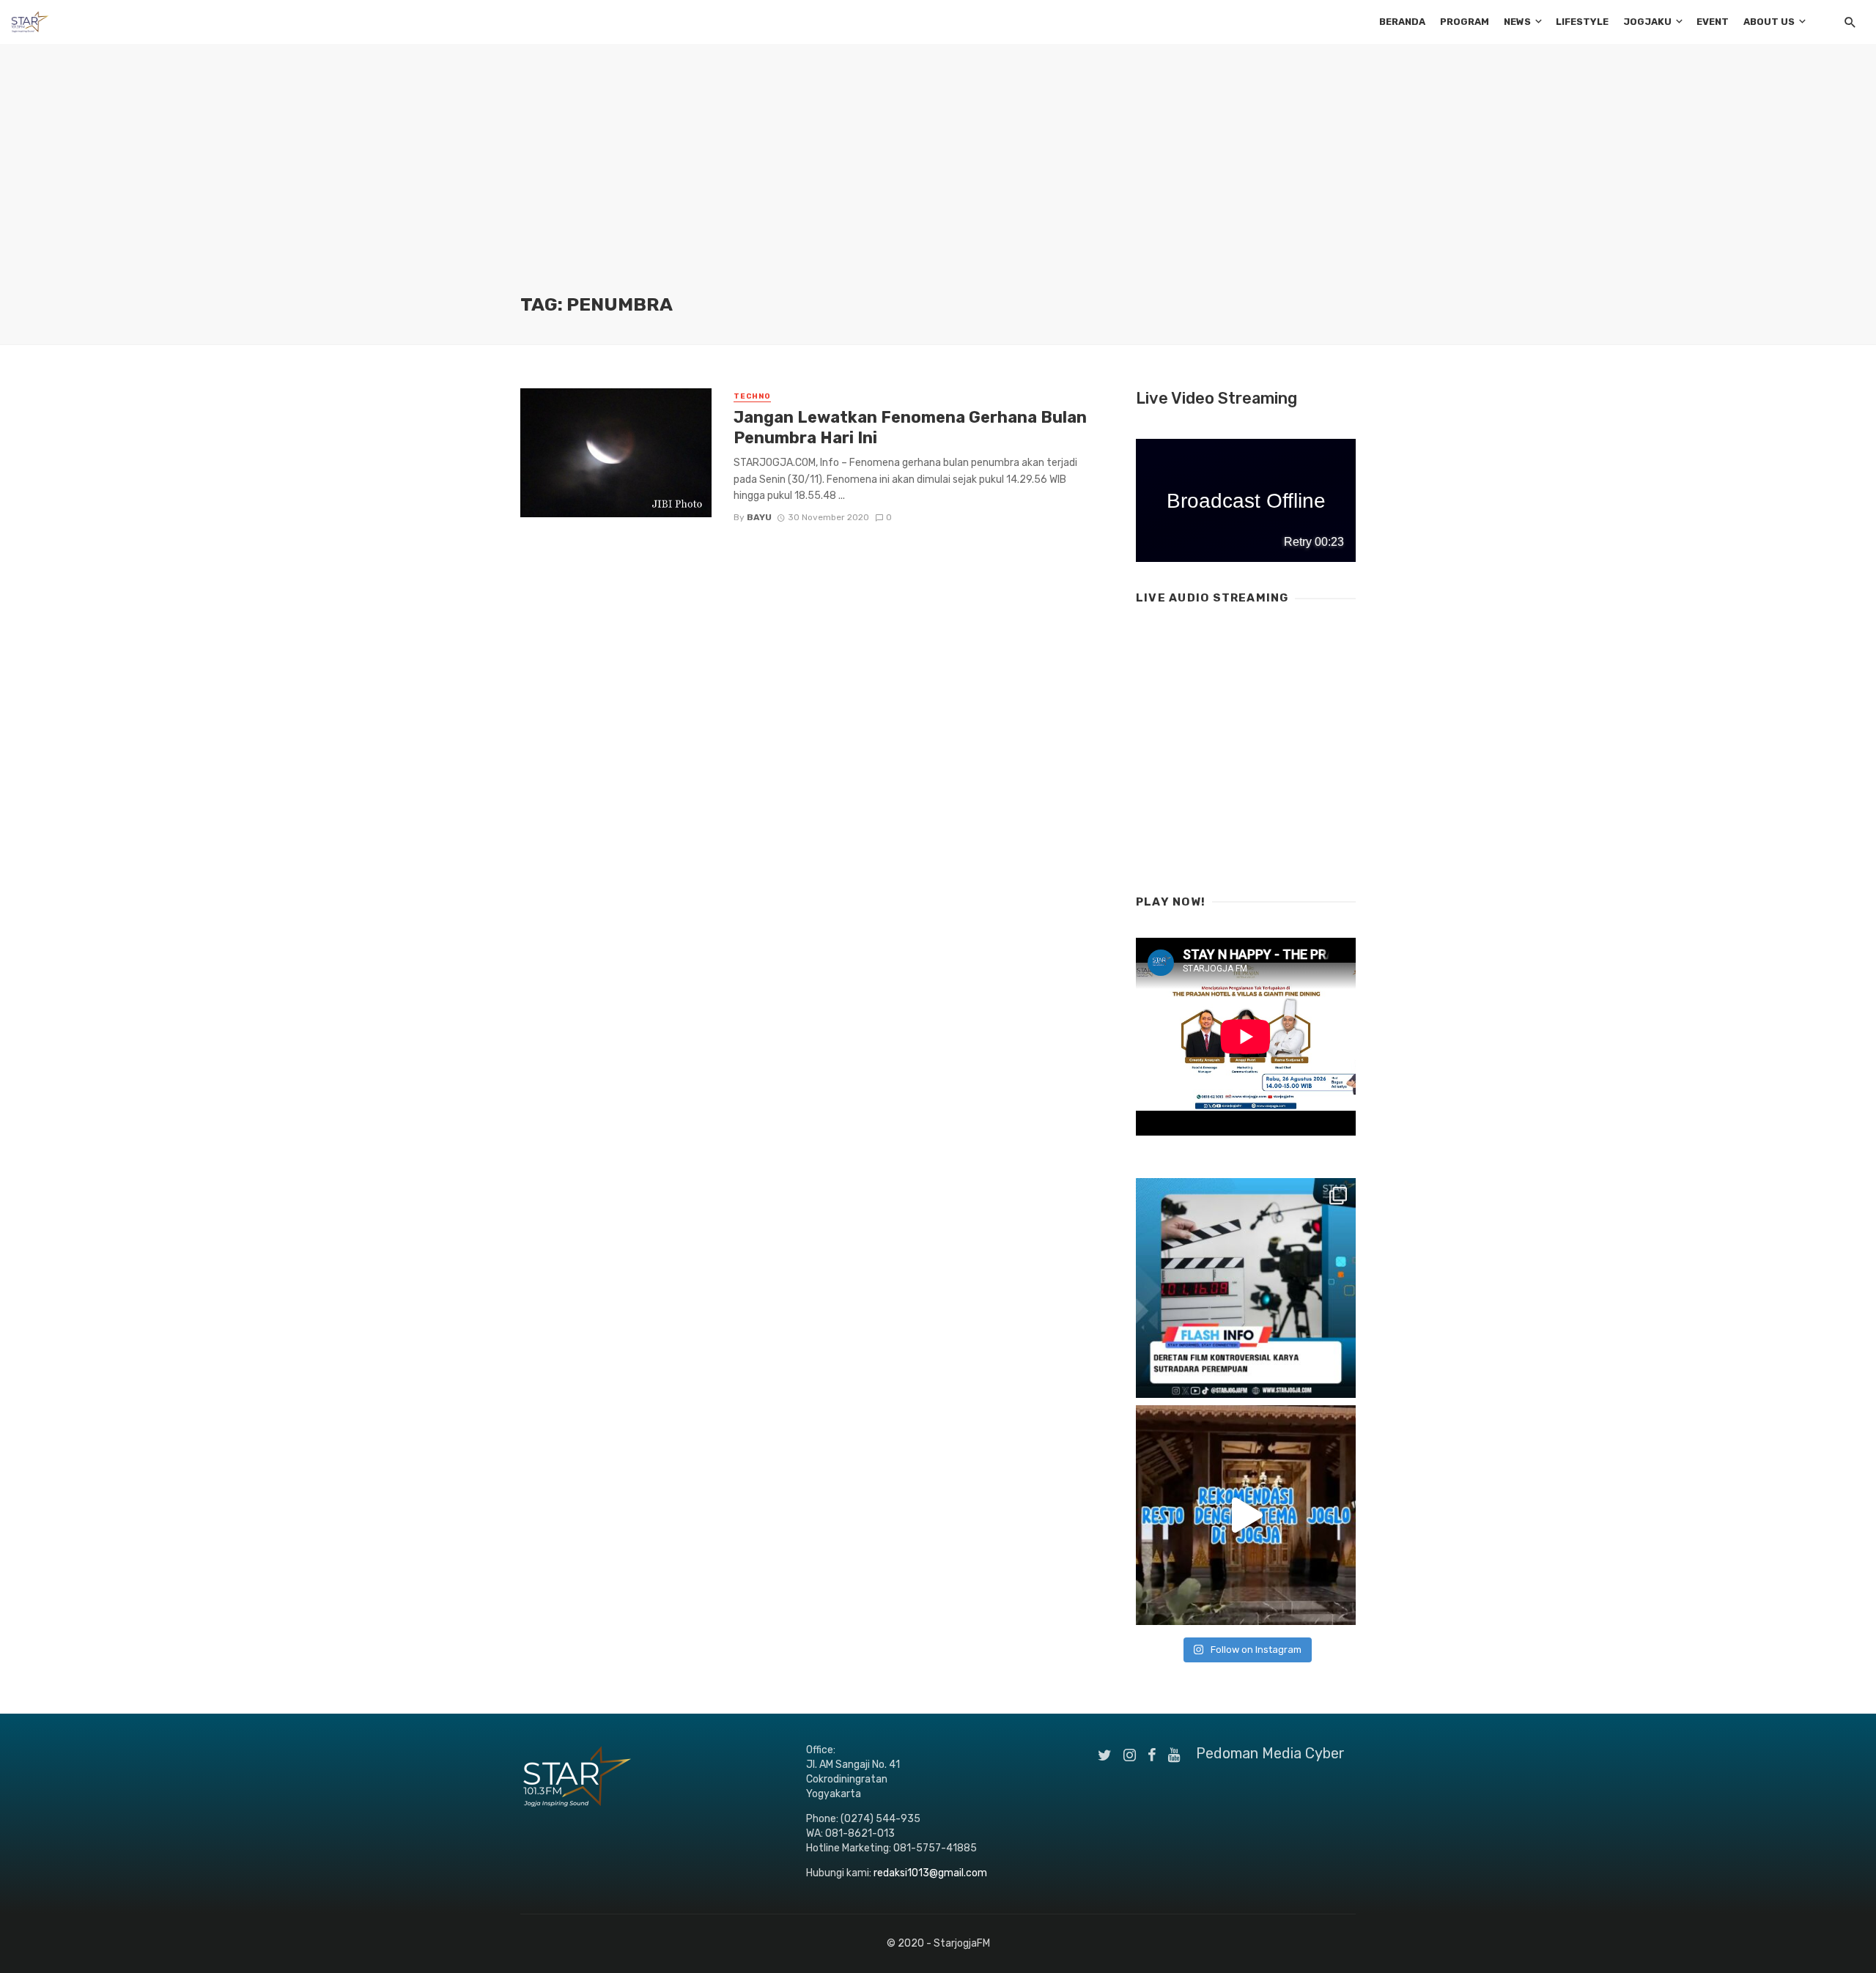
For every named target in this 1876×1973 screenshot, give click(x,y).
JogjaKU (1647, 22)
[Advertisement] (938, 183)
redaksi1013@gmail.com (930, 1873)
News (1517, 22)
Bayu (759, 517)
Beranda (1402, 22)
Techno (752, 396)
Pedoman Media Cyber (1270, 1753)
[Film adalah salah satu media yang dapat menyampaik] (1246, 1288)
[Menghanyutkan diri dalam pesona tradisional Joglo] (1246, 1515)
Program (1465, 22)
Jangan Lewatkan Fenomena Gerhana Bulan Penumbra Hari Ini (910, 427)
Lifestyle (1582, 22)
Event (1713, 22)
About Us (1769, 22)
